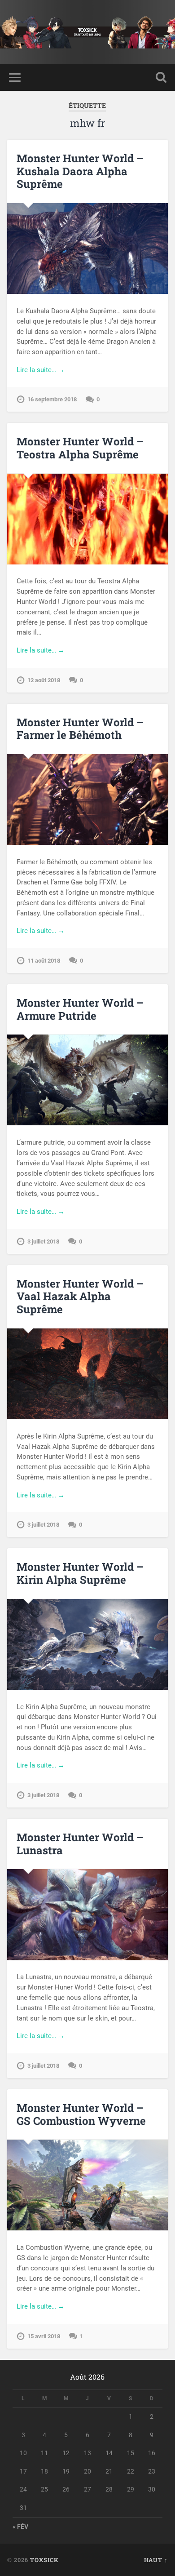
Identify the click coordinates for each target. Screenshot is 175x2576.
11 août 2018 (44, 961)
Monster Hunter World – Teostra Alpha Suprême (80, 448)
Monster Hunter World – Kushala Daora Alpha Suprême (80, 171)
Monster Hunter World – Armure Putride (80, 1009)
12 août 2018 (44, 680)
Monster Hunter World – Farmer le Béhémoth (80, 729)
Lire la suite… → (41, 370)
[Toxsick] (87, 32)
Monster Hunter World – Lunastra (80, 1844)
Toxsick (44, 2560)
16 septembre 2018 (52, 399)
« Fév (20, 2527)
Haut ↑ (156, 2560)
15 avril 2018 (44, 2336)
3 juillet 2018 (43, 1241)
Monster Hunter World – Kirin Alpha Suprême (80, 1573)
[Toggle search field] (161, 78)
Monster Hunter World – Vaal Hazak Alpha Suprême (80, 1297)
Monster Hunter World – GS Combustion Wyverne (81, 2114)
